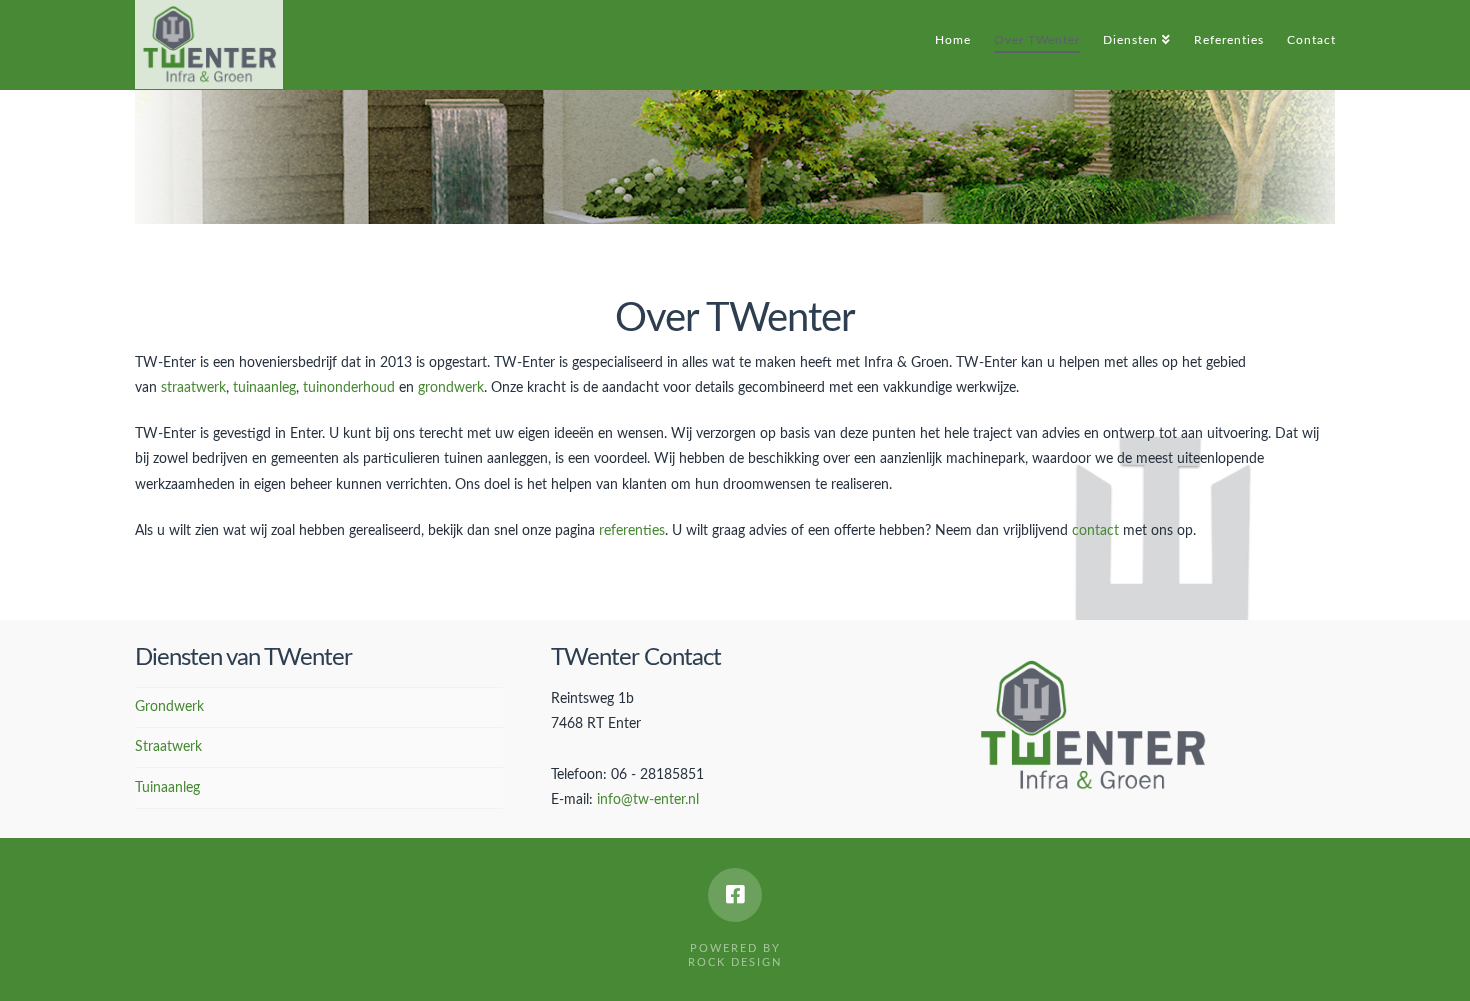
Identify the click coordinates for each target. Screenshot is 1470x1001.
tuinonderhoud (349, 388)
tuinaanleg (264, 388)
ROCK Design (735, 962)
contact (1095, 531)
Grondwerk (169, 707)
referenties (632, 531)
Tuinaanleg (167, 788)
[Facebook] (735, 895)
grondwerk (451, 388)
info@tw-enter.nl (648, 800)
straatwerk (193, 388)
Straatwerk (168, 747)
